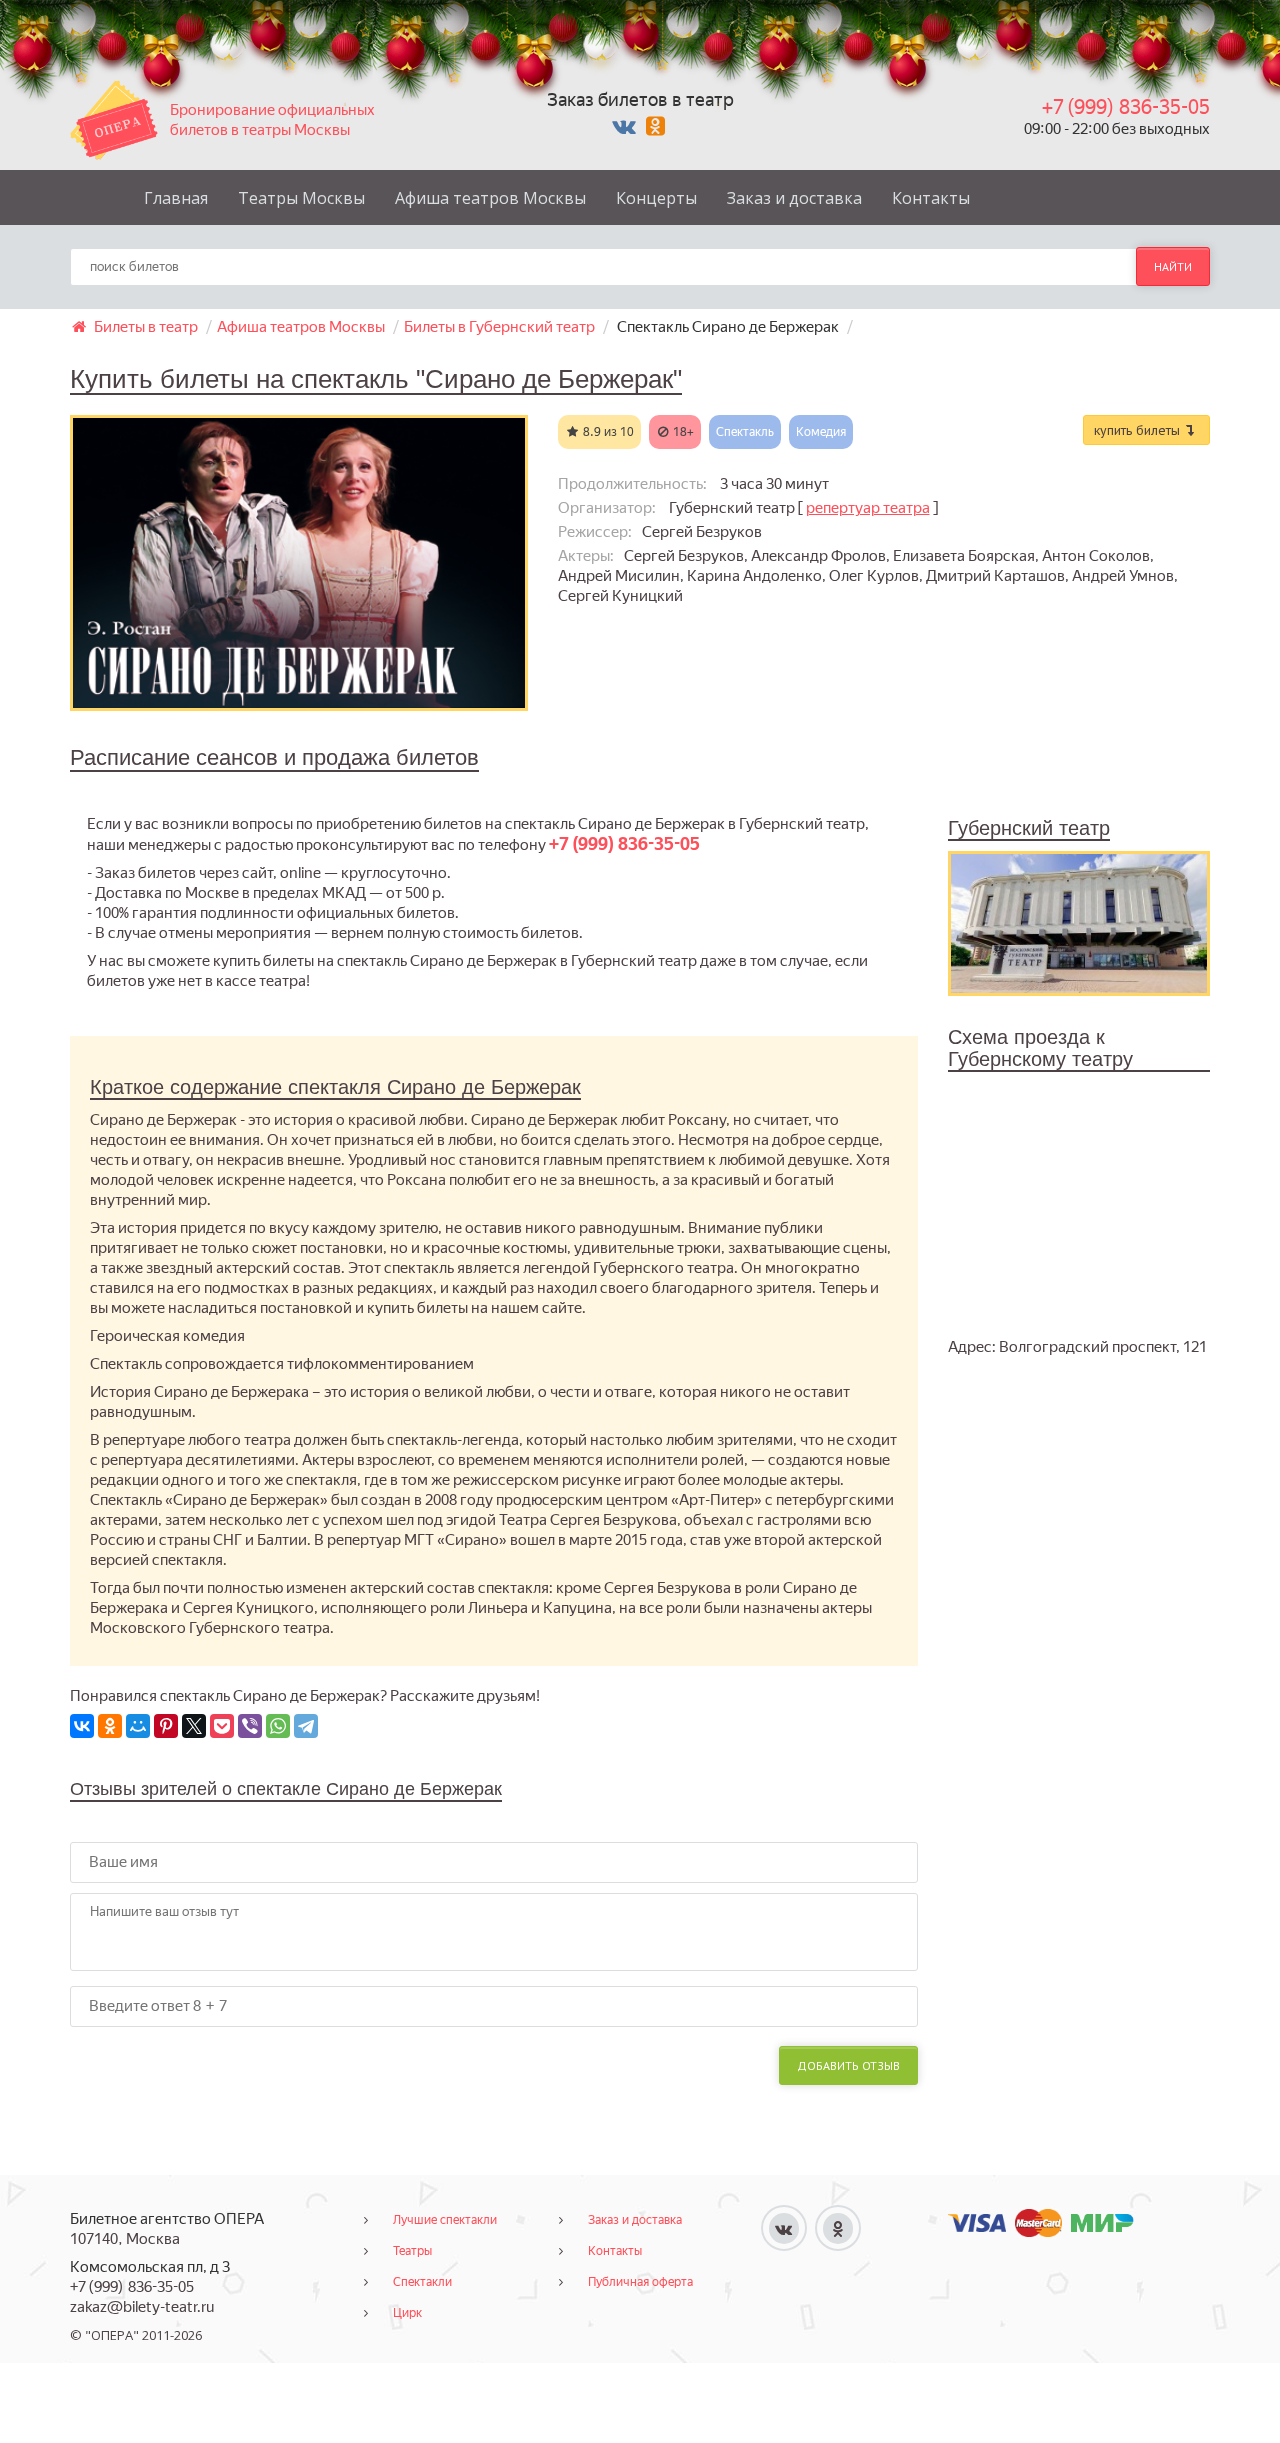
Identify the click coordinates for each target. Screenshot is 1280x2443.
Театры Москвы (301, 198)
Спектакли (422, 2282)
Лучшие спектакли (445, 2220)
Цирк (407, 2313)
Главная (176, 198)
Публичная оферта (640, 2282)
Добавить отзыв (848, 2065)
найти (1173, 266)
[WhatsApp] (278, 1726)
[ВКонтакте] (82, 1726)
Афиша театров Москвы (490, 198)
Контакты (931, 198)
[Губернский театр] (1079, 922)
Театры (412, 2251)
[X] (194, 1726)
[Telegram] (306, 1726)
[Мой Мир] (138, 1726)
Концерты (656, 198)
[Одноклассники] (110, 1726)
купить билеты (1139, 430)
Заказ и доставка (794, 198)
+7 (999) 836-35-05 (1126, 107)
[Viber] (250, 1726)
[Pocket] (222, 1726)
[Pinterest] (166, 1726)
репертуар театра (868, 508)
